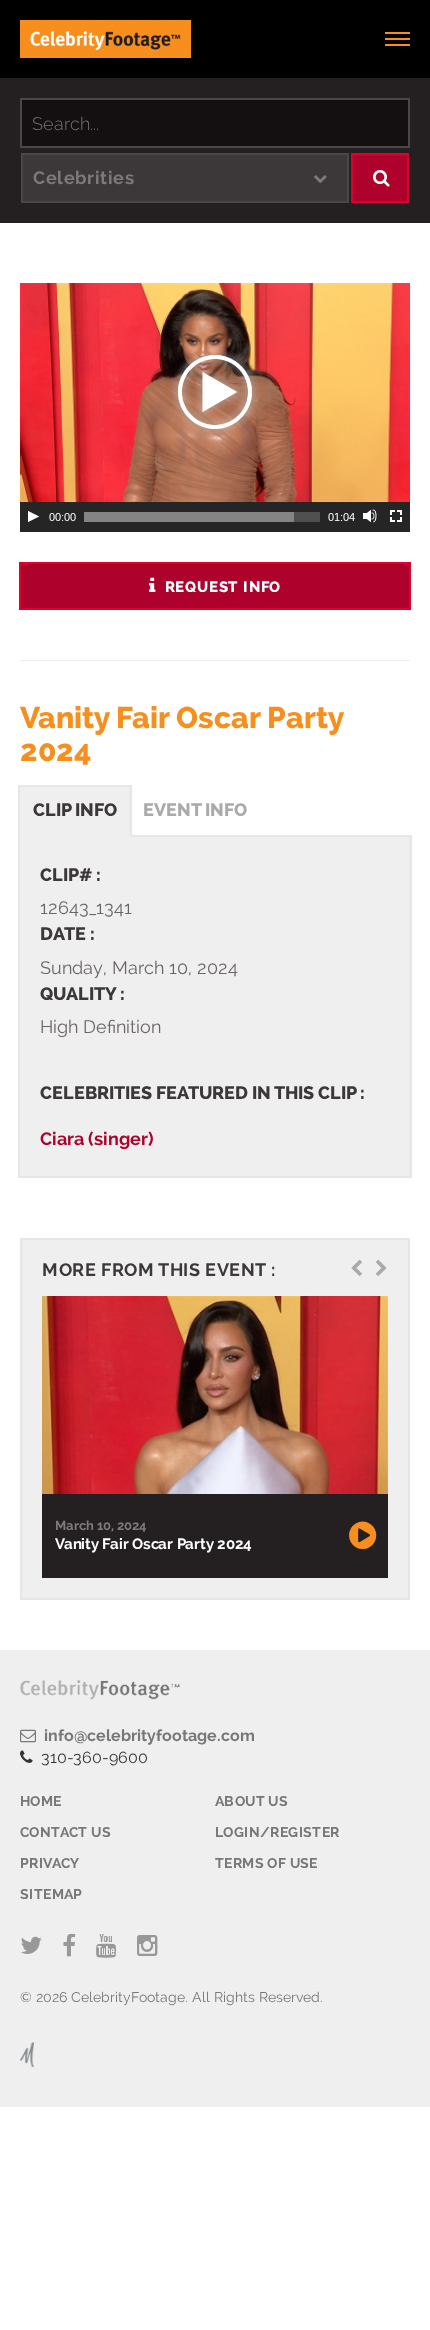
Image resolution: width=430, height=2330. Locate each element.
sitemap (51, 1894)
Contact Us (65, 1832)
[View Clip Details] (212, 1395)
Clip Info (75, 809)
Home (41, 1801)
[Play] (33, 517)
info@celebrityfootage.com (145, 1735)
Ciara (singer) (97, 1138)
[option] (212, 1436)
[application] (215, 392)
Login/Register (277, 1832)
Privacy (50, 1863)
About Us (251, 1801)
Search (380, 178)
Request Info (220, 587)
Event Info (195, 809)
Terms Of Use (266, 1863)
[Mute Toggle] (371, 517)
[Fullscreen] (397, 517)
